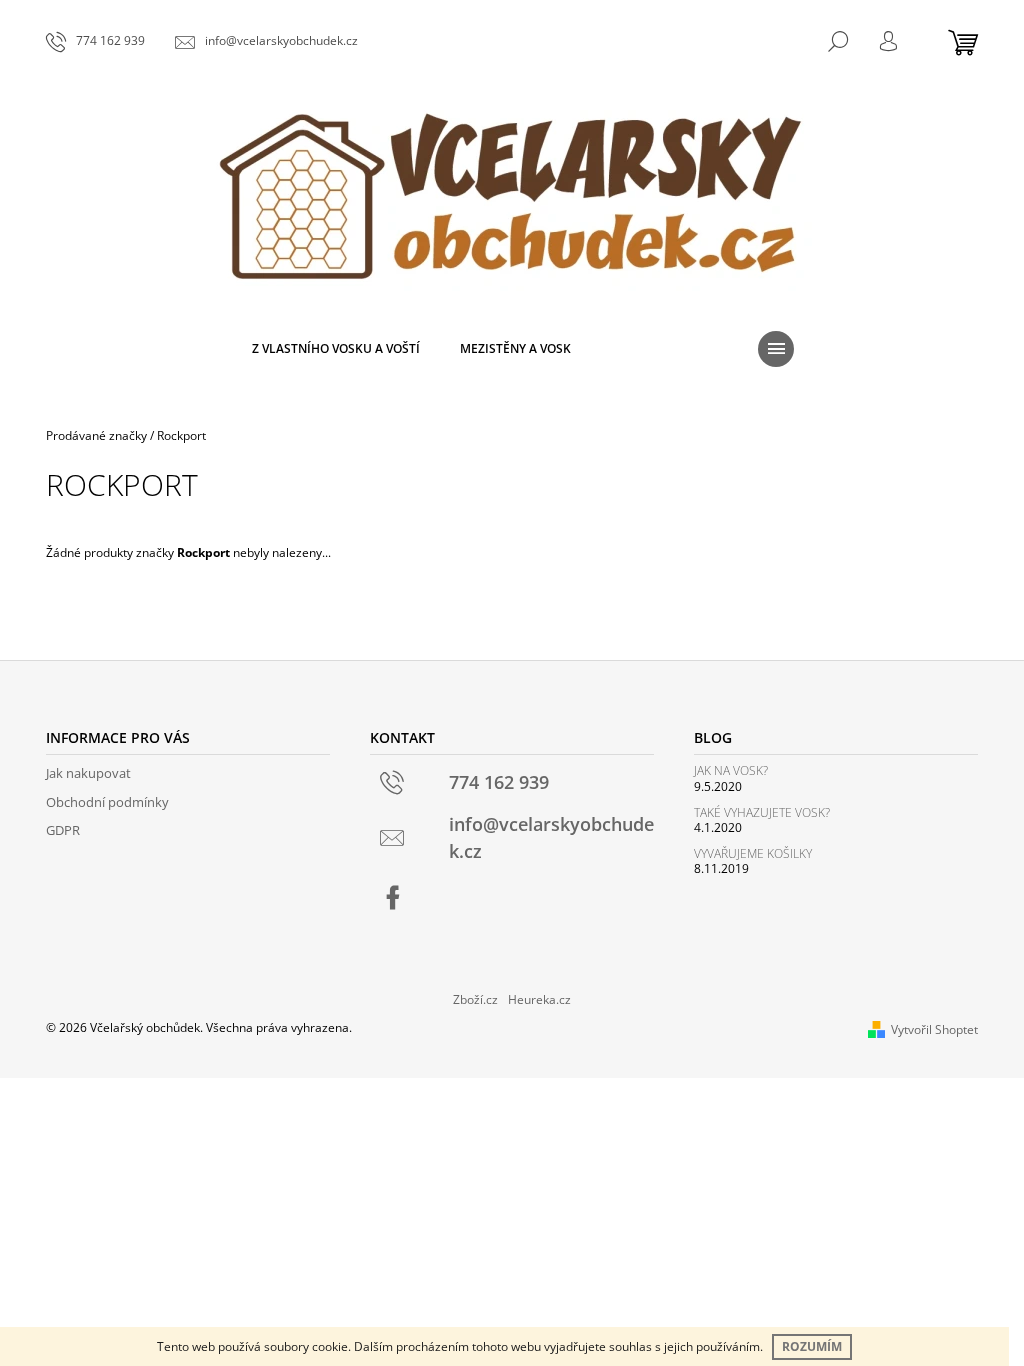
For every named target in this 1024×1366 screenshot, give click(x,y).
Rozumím (812, 1346)
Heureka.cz (539, 999)
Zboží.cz (475, 999)
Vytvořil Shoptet (934, 1029)
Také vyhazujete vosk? (762, 812)
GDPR (63, 830)
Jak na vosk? (731, 770)
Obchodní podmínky (107, 802)
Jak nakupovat (88, 773)
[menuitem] (336, 349)
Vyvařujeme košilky (753, 853)
